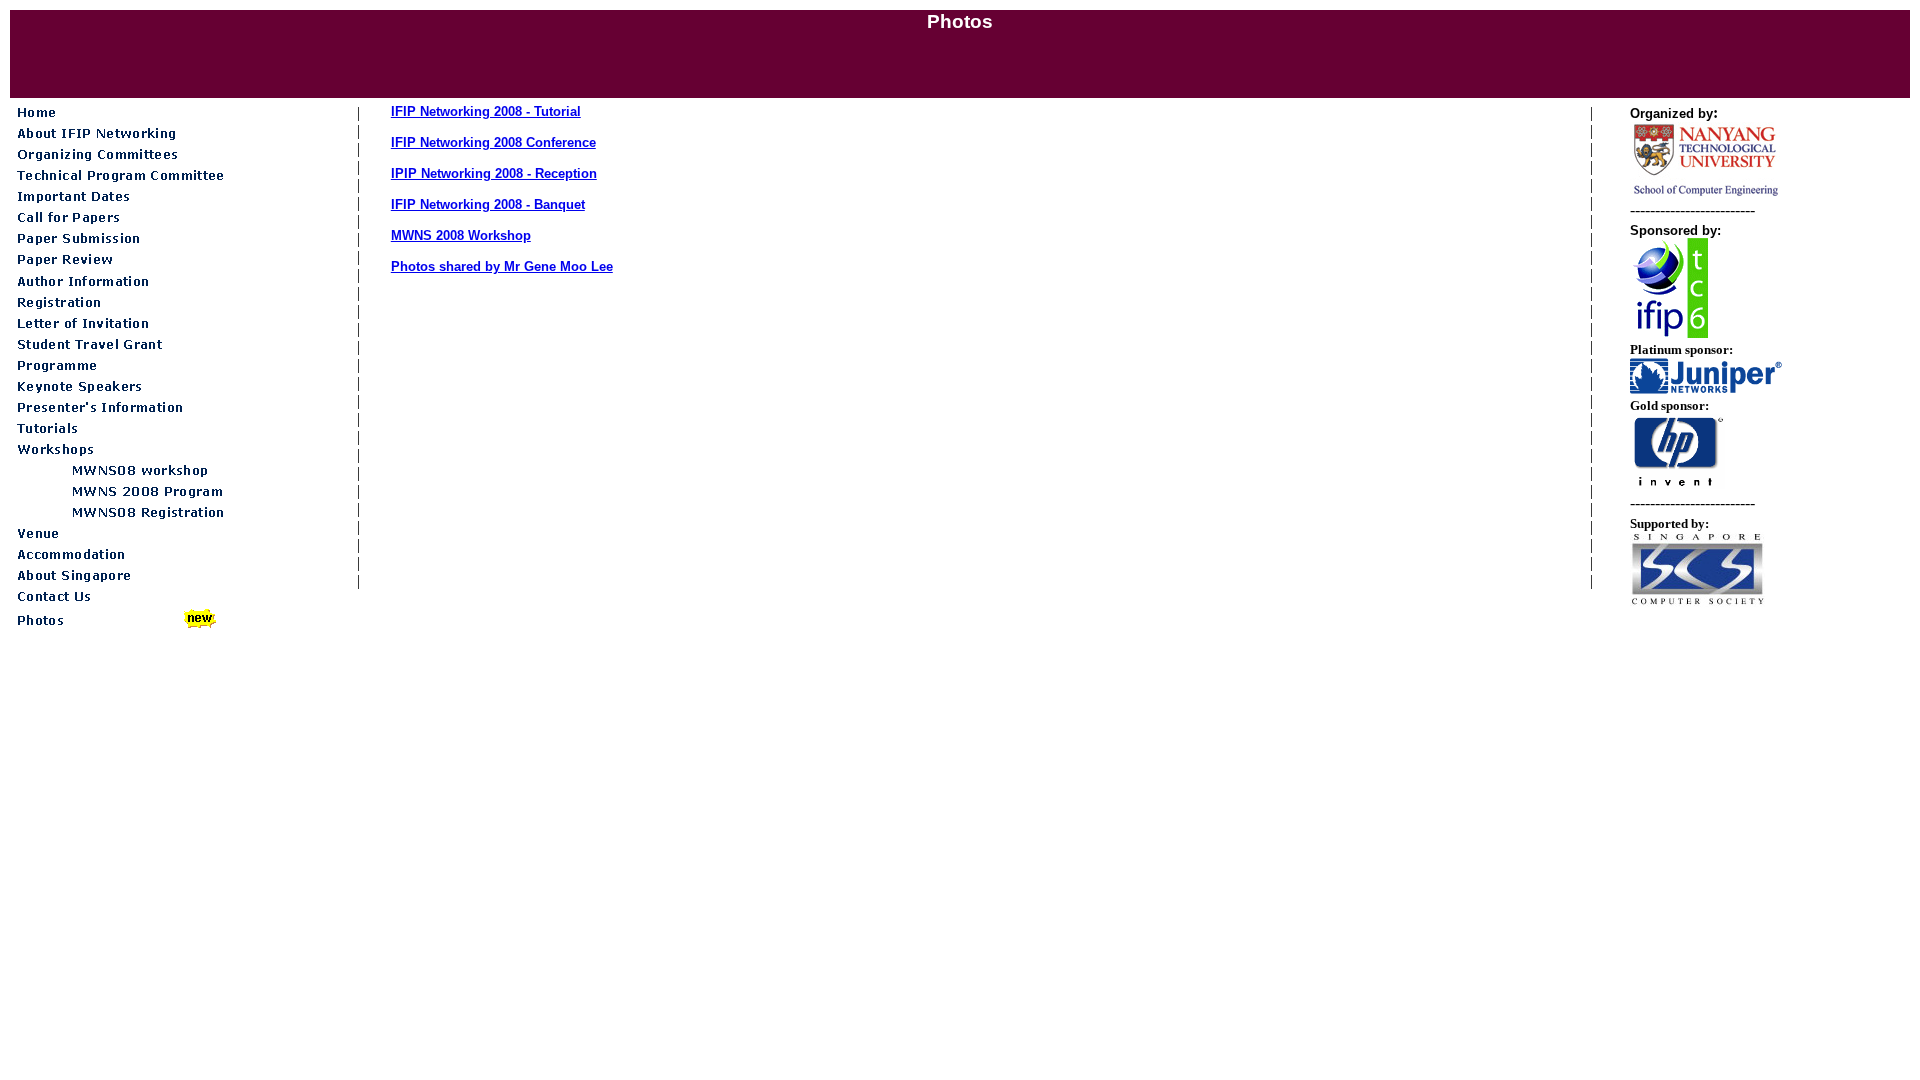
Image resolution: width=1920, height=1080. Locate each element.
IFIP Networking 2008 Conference (493, 142)
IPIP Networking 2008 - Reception (494, 173)
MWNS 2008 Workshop (461, 235)
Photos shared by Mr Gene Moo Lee (502, 266)
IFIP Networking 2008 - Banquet (488, 204)
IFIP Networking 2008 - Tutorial (486, 111)
